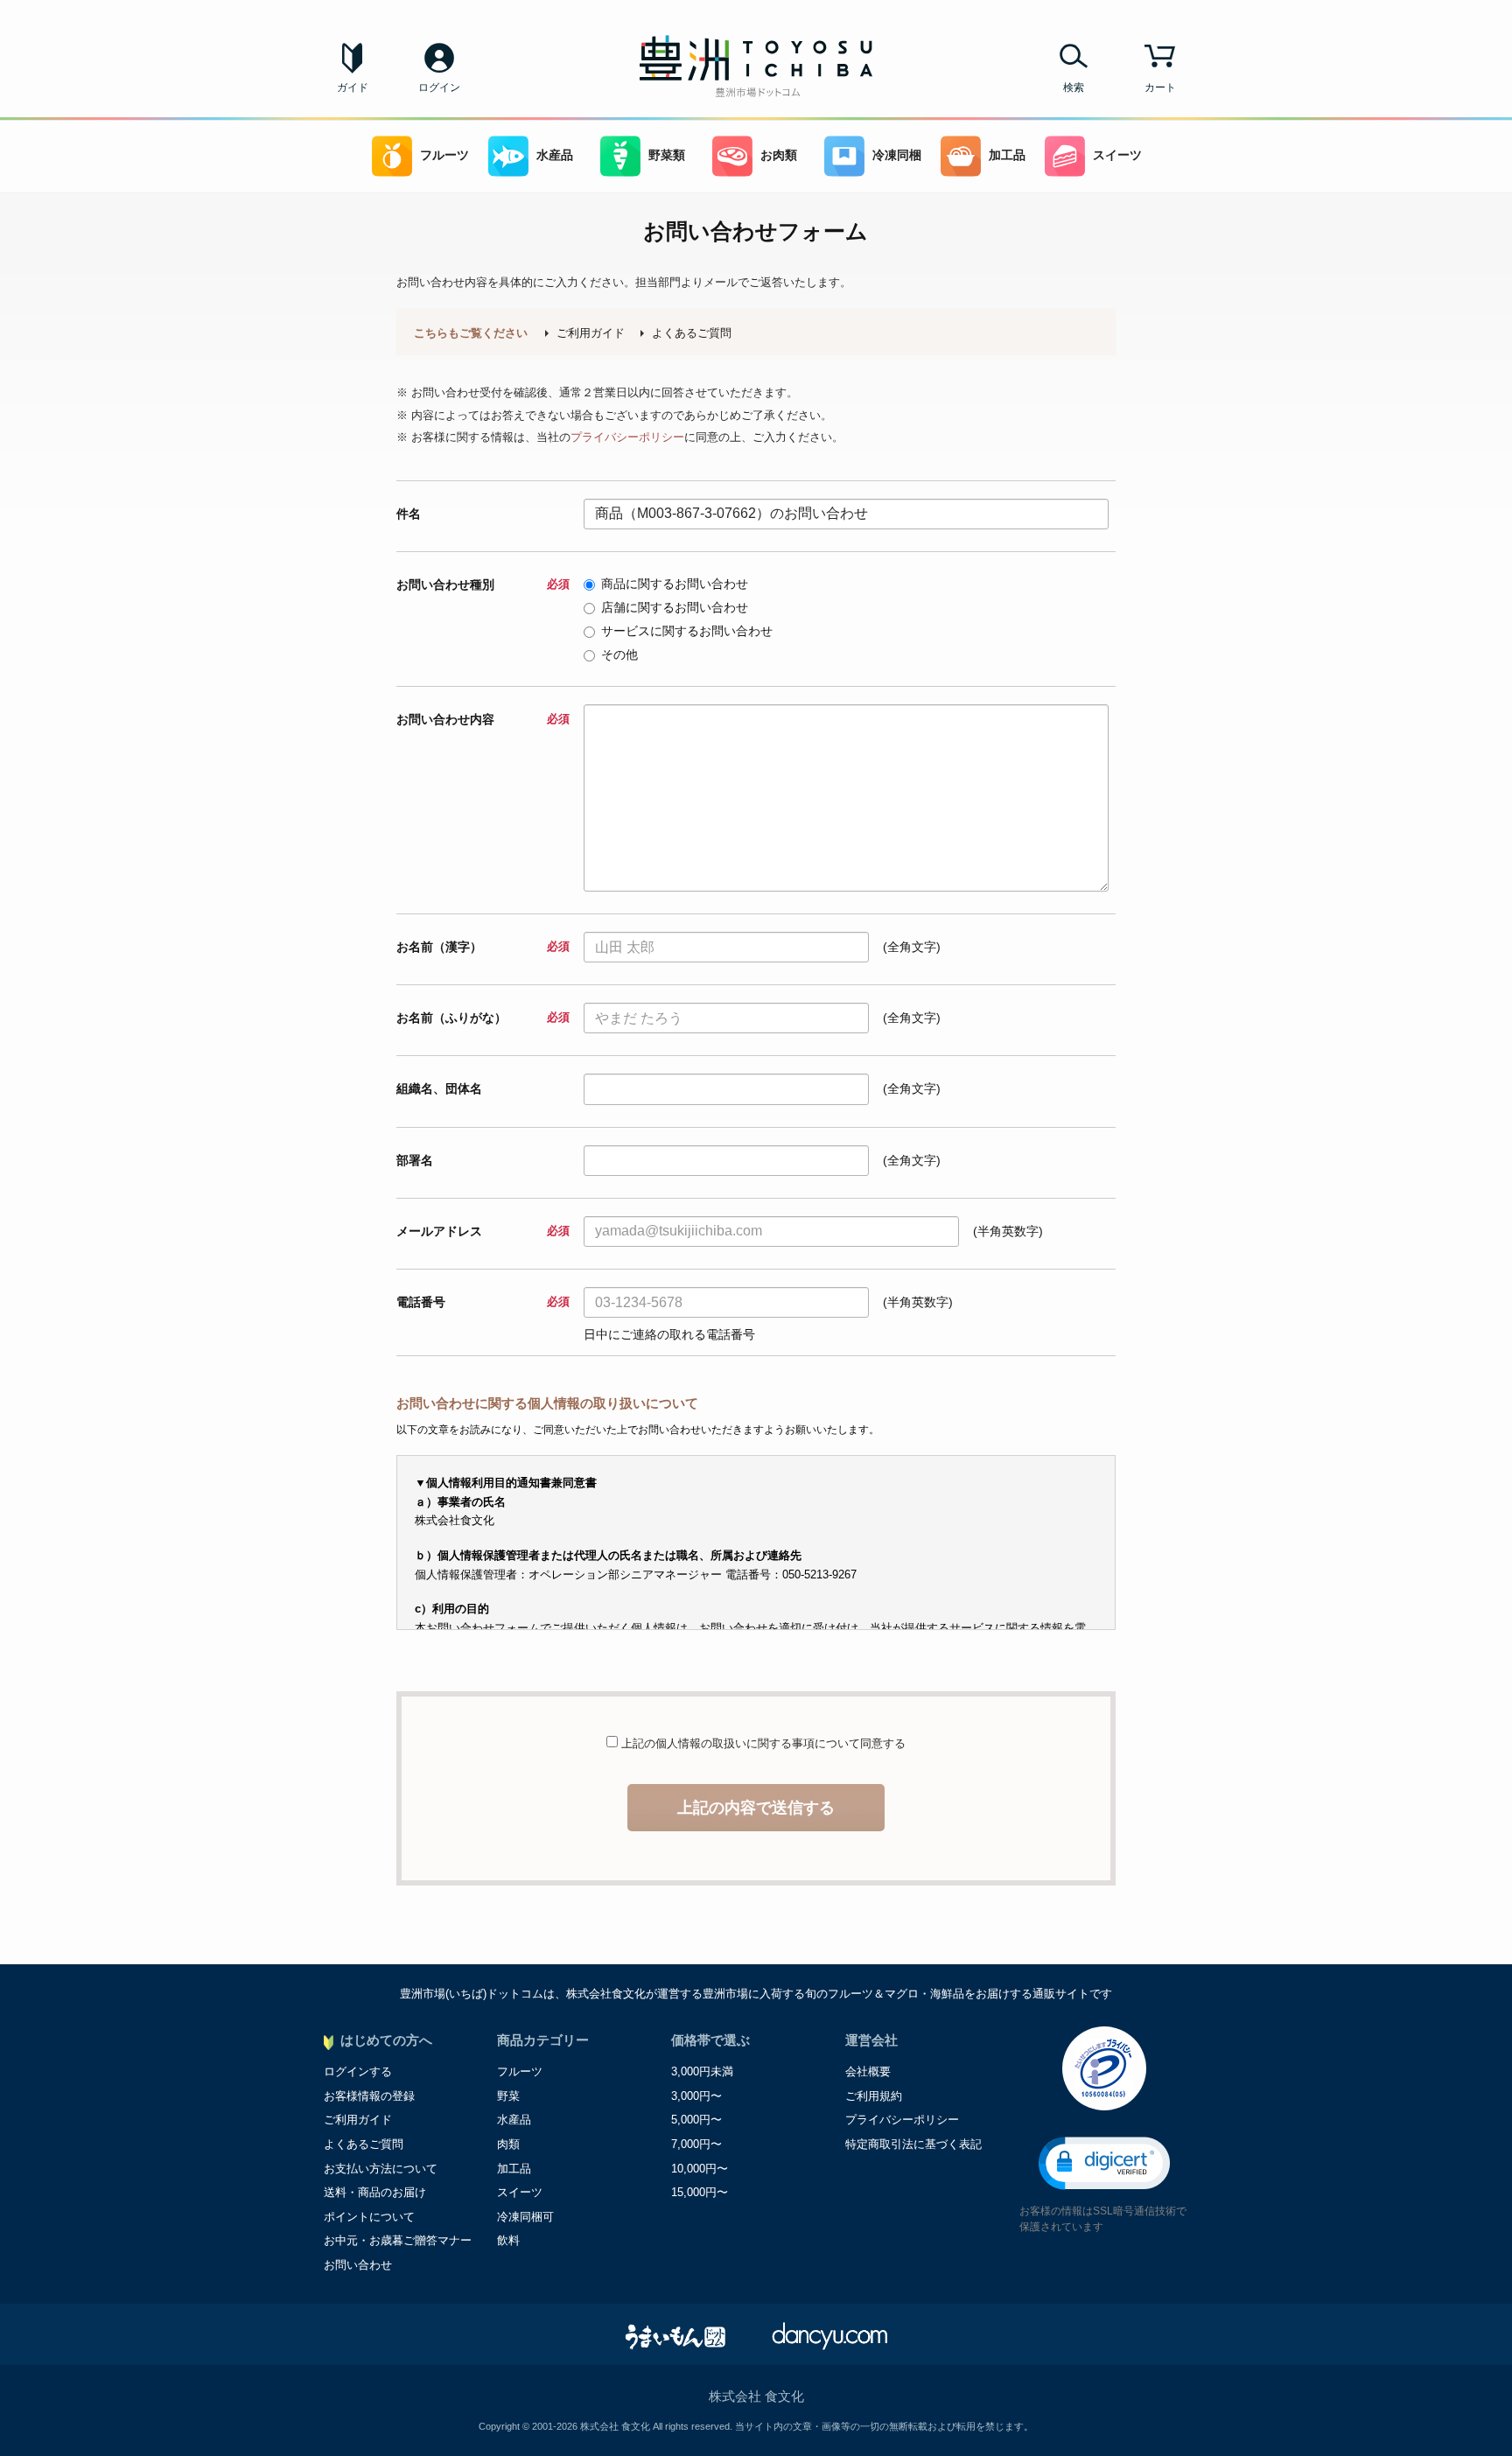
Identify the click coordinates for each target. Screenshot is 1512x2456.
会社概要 (868, 2071)
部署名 (415, 1160)
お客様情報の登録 (369, 2096)
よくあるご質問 (692, 333)
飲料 (508, 2240)
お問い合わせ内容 (483, 719)
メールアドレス (483, 1231)
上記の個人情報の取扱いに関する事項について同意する (762, 1743)
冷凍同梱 (897, 155)
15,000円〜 (700, 2192)
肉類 (508, 2144)
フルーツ (444, 155)
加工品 (1007, 155)
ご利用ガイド (591, 333)
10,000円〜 (700, 2169)
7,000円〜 (696, 2144)
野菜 (508, 2096)
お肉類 (779, 155)
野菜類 (667, 155)
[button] (1104, 2163)
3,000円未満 (702, 2071)
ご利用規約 (874, 2096)
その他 (619, 654)
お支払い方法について (381, 2169)
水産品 (555, 155)
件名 (409, 514)
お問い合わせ (358, 2265)
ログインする (358, 2071)
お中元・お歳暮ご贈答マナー (398, 2240)
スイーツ (1117, 155)
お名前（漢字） (483, 947)
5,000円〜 (696, 2120)
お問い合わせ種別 (483, 584)
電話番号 (483, 1302)
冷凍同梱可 (525, 2217)
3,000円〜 (696, 2096)
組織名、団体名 (439, 1088)
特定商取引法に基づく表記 (913, 2144)
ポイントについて (369, 2217)
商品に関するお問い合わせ (675, 584)
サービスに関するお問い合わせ (687, 631)
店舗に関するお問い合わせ (675, 607)
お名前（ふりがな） (483, 1018)
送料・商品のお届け (375, 2192)
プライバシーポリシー (627, 437)
